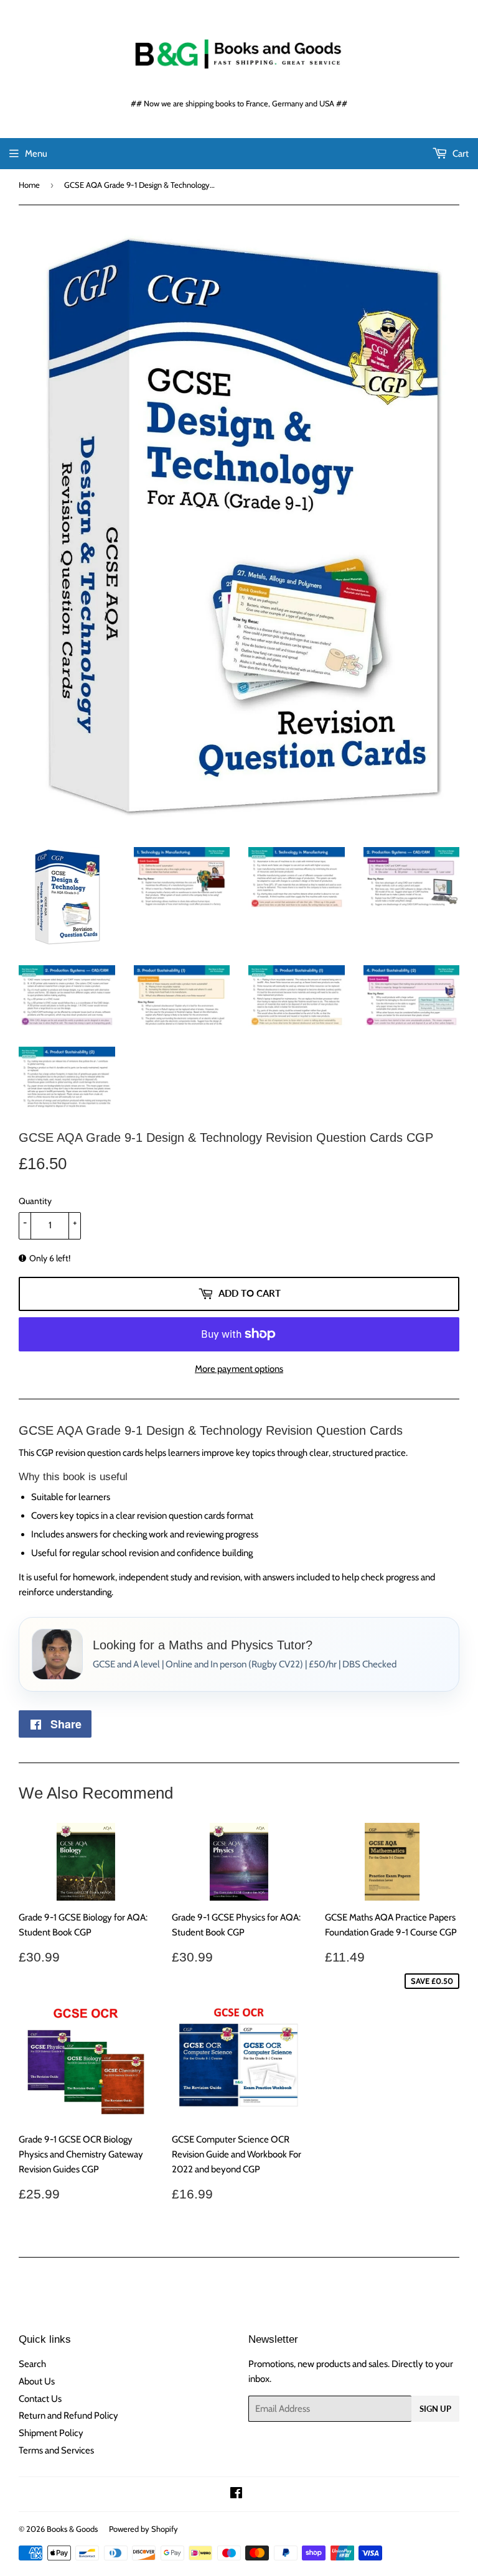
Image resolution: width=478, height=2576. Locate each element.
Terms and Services (56, 2450)
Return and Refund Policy (68, 2416)
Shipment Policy (51, 2433)
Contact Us (40, 2399)
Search (32, 2364)
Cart (460, 154)
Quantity (35, 1201)
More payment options (239, 1369)
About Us (37, 2381)
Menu (36, 154)
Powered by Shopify (143, 2529)
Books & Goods (72, 2529)
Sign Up (435, 2409)
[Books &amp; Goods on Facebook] (236, 2495)
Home (29, 185)
